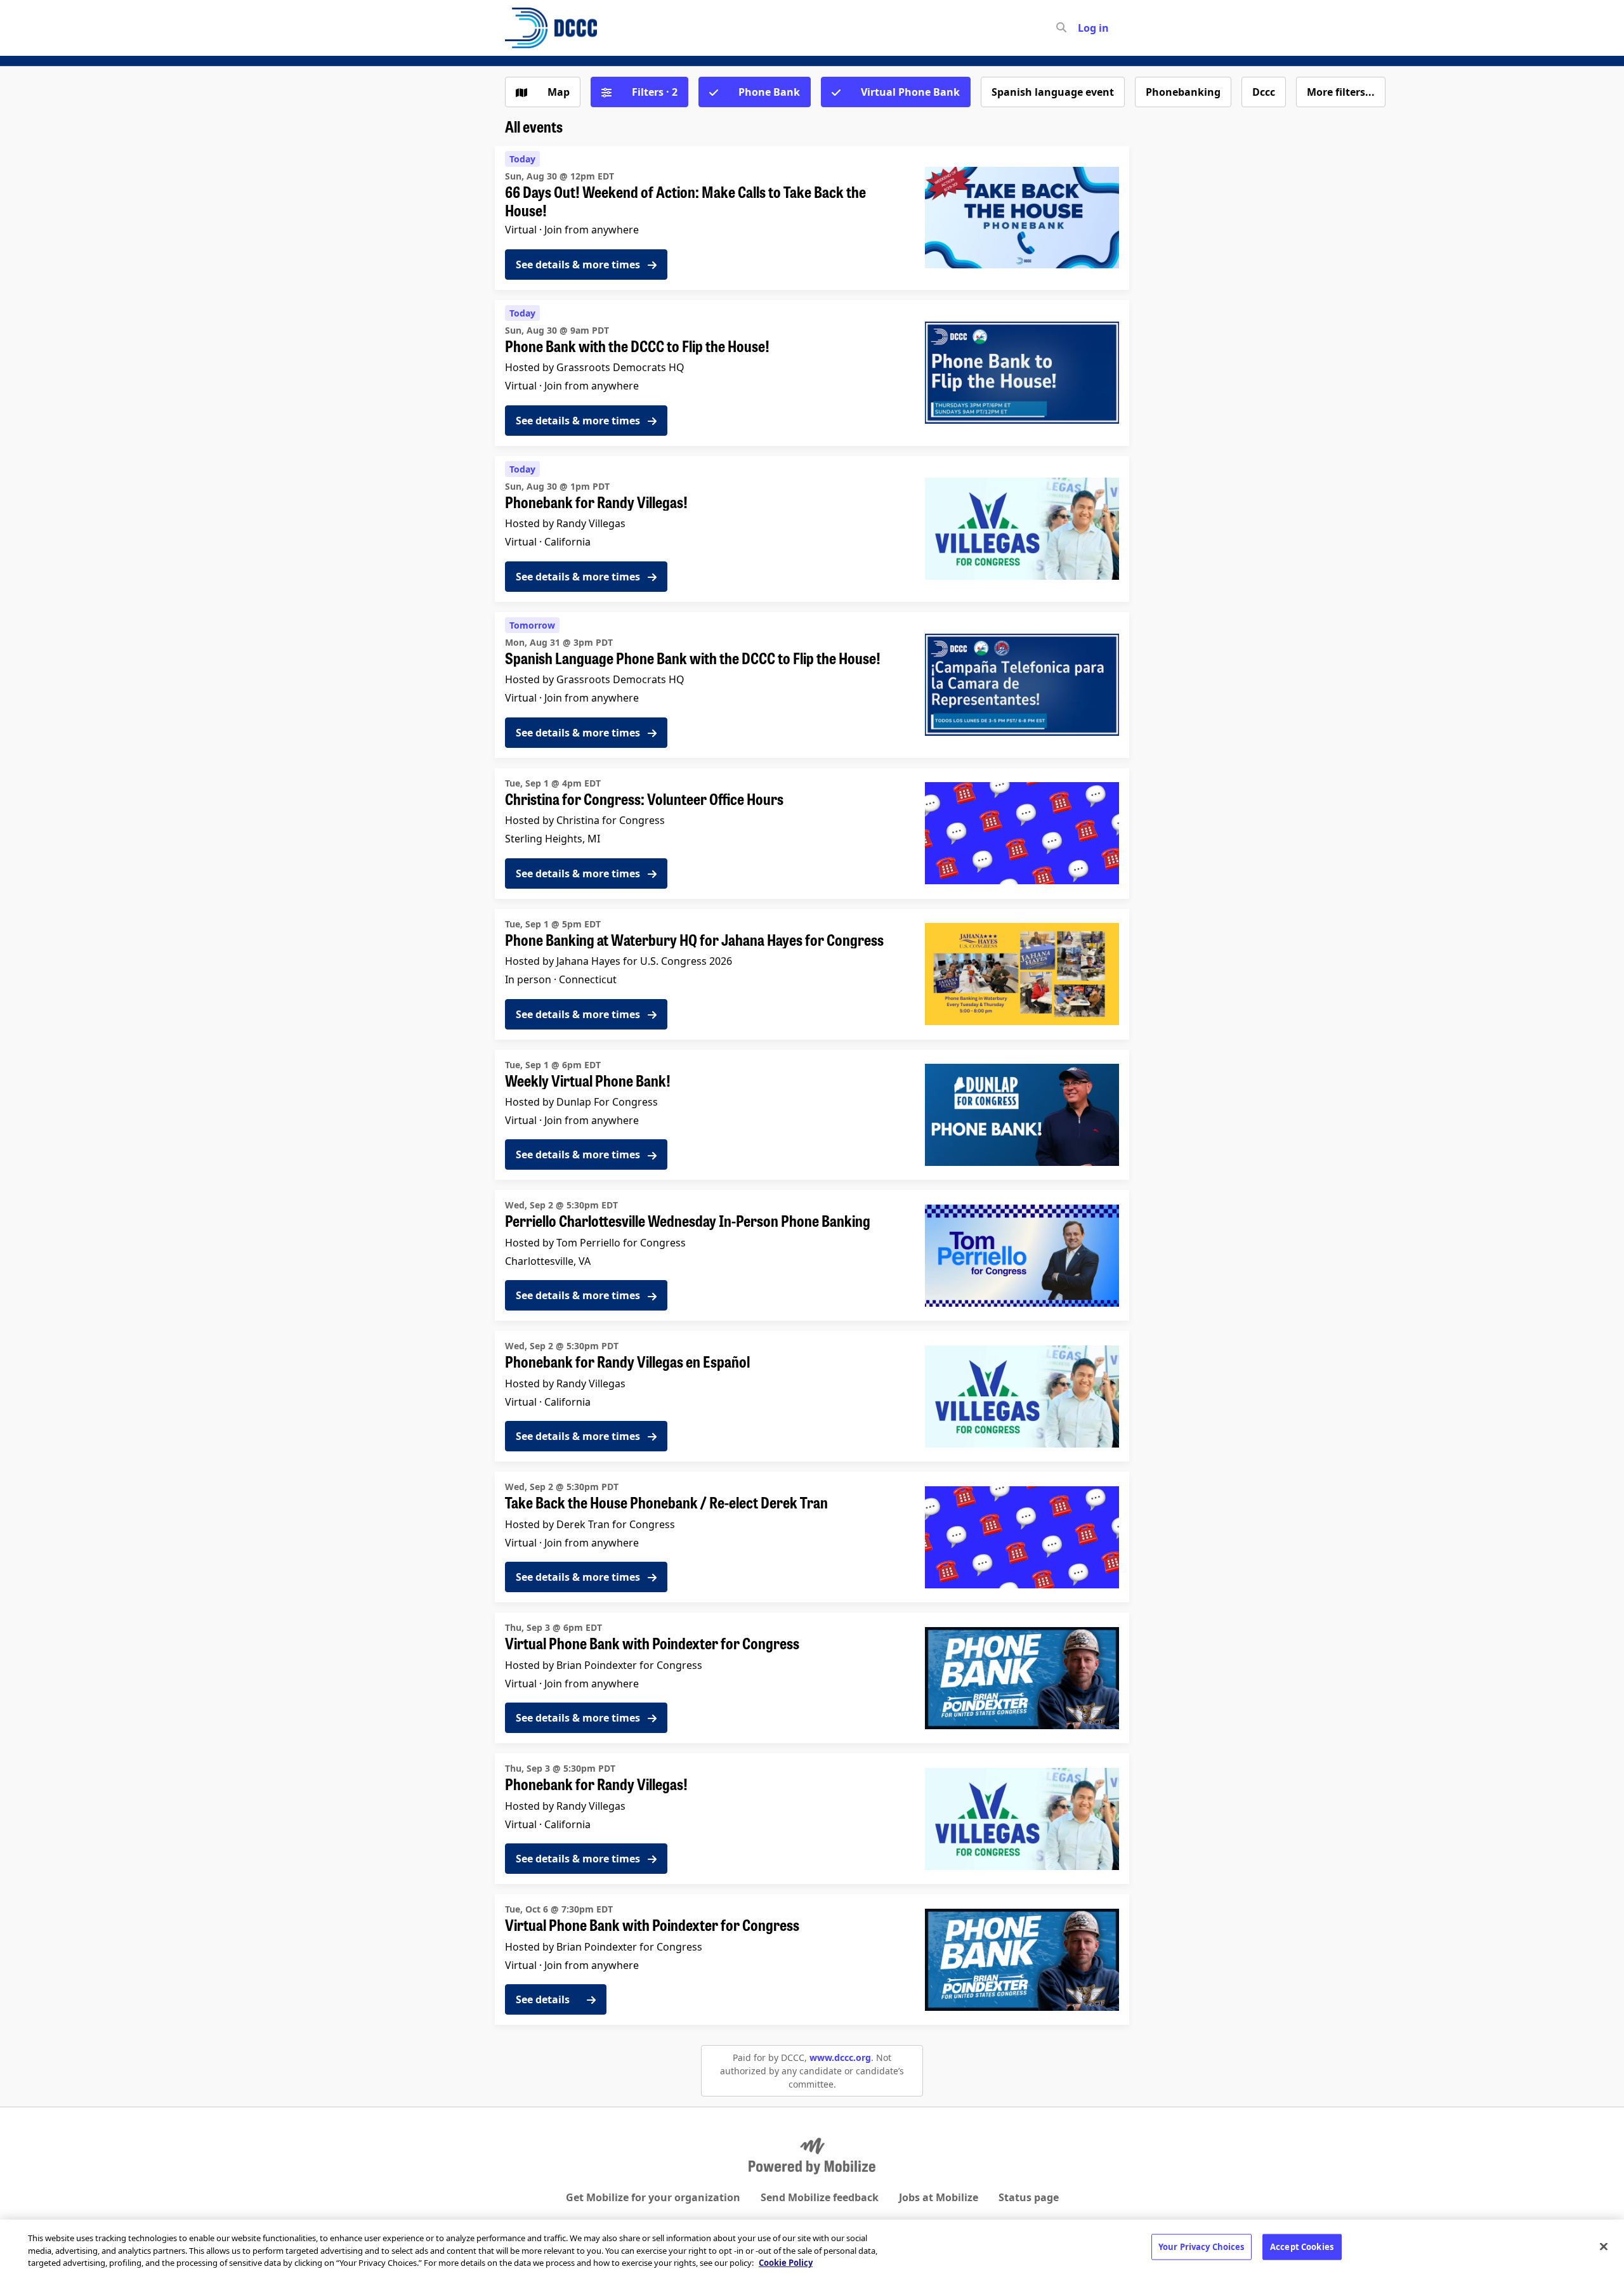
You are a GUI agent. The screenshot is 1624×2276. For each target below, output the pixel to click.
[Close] (1604, 2246)
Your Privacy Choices (1202, 2246)
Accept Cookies (1302, 2246)
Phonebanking (1183, 92)
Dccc (1264, 92)
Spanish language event (1053, 92)
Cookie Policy (786, 2263)
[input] (1084, 28)
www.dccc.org (840, 2057)
